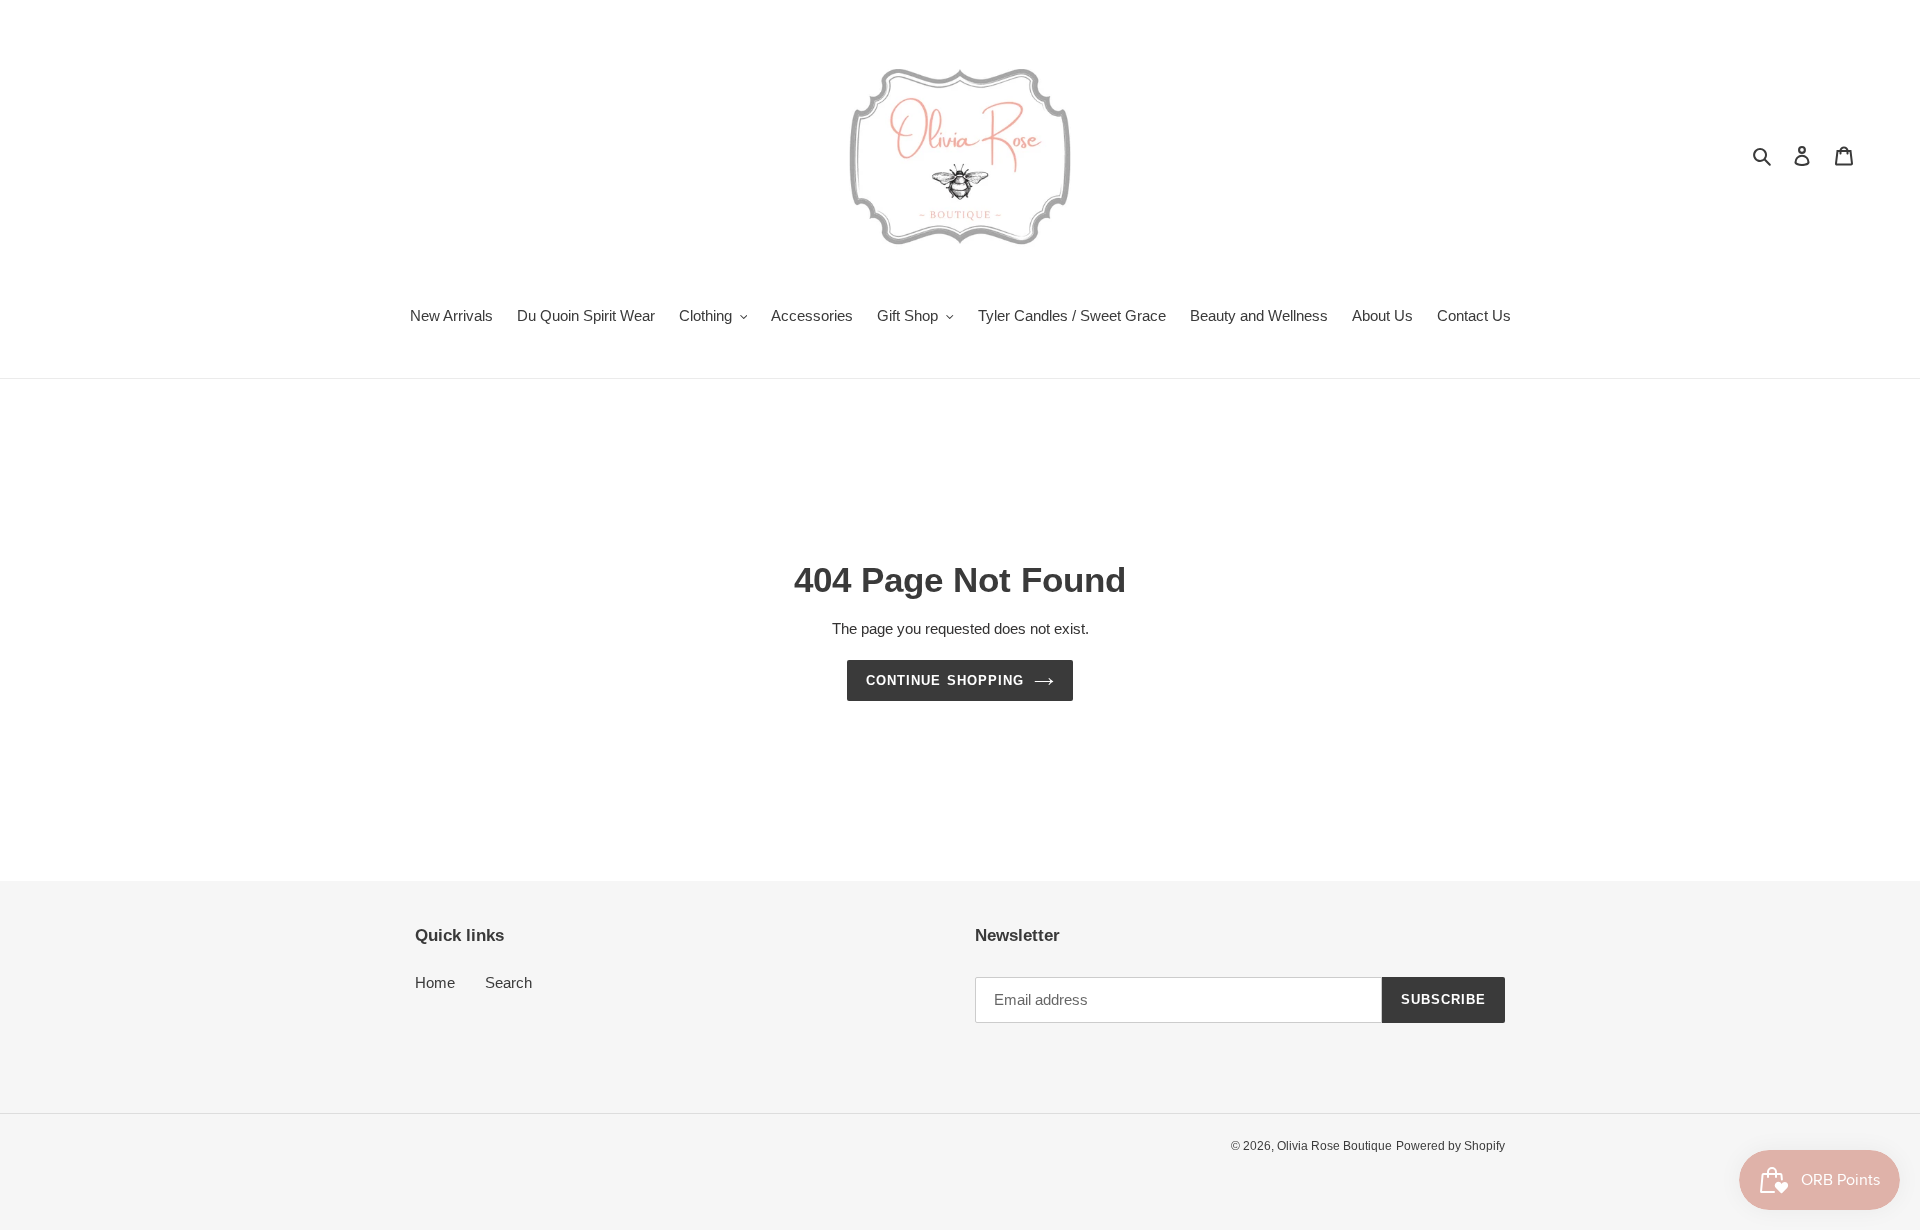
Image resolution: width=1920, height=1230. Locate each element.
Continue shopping (945, 680)
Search (508, 982)
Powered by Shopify (1450, 1146)
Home (435, 982)
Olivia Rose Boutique (1334, 1146)
